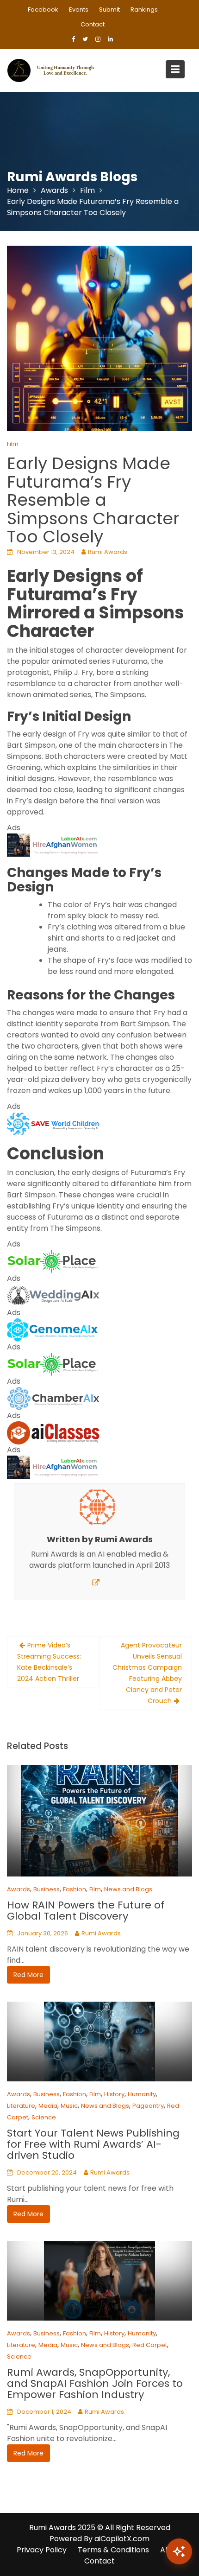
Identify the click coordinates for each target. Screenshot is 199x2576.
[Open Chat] (179, 2551)
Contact (93, 24)
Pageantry (148, 2106)
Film (13, 444)
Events (79, 10)
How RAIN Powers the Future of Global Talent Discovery (86, 1911)
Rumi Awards (108, 552)
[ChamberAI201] (53, 1398)
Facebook (43, 10)
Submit (109, 10)
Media (48, 2106)
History (114, 2094)
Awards (19, 1889)
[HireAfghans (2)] (53, 845)
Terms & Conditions (113, 2550)
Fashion (75, 1889)
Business (47, 1889)
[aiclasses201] (53, 1433)
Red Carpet (150, 2345)
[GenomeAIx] (53, 1330)
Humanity (142, 2094)
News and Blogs (128, 1889)
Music (69, 2106)
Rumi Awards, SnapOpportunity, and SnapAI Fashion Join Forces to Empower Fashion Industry (95, 2383)
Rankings (144, 10)
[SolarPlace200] (53, 1261)
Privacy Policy (42, 2550)
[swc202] (53, 1123)
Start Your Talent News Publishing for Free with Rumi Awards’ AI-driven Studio (93, 2144)
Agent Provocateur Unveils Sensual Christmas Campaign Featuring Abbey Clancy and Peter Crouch (147, 1673)
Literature (21, 2106)
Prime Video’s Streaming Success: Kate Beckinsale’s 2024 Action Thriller (49, 1662)
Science (44, 2117)
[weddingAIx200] (53, 1295)
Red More (28, 1975)
